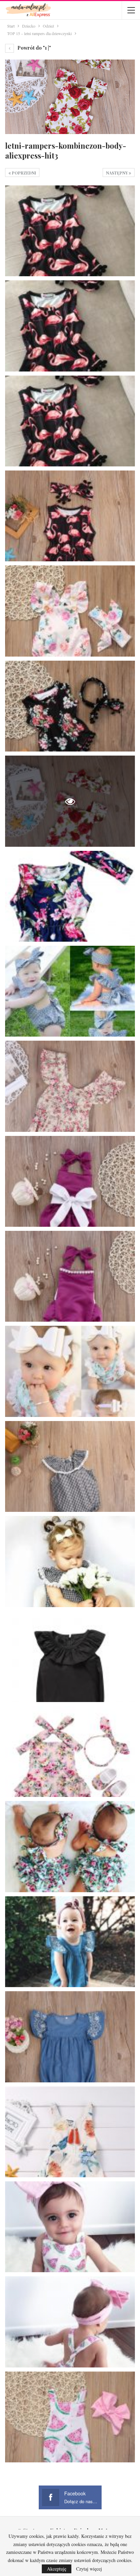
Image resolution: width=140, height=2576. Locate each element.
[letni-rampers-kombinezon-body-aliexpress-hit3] (70, 231)
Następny (117, 173)
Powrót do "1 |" (34, 48)
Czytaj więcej (89, 2569)
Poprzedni (23, 173)
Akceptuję (57, 2569)
